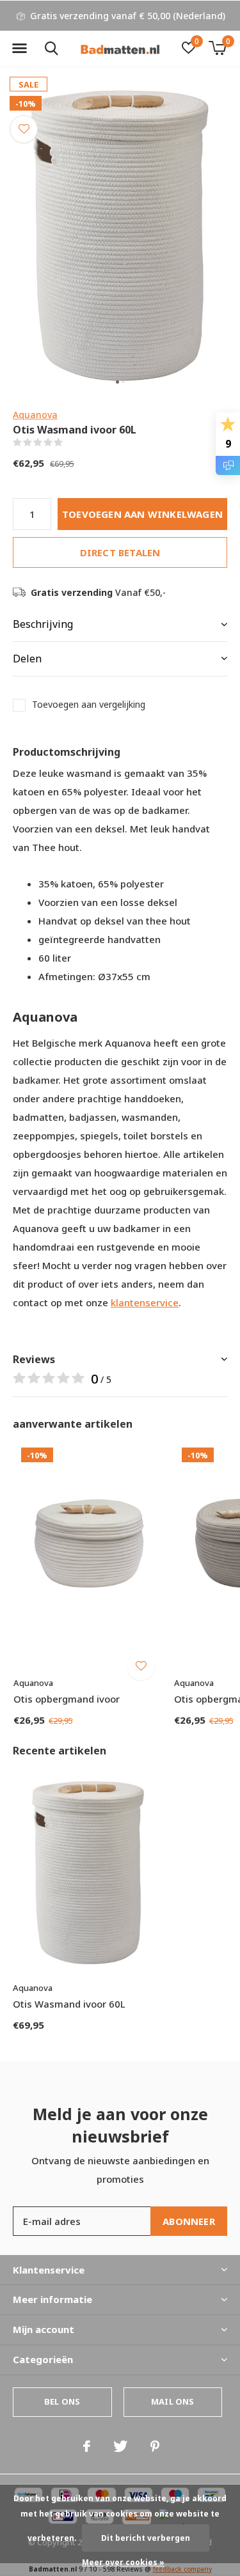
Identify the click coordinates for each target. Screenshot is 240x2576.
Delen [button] (27, 659)
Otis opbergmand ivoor (67, 1699)
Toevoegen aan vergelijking (89, 705)
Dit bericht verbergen (146, 2538)
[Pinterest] (155, 2446)
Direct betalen (120, 552)
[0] (217, 48)
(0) (71, 442)
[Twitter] (120, 2446)
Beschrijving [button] (43, 624)
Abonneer (189, 2221)
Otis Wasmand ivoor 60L (69, 2004)
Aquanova (35, 415)
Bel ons (62, 2401)
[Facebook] (87, 2446)
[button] (19, 49)
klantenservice (145, 1302)
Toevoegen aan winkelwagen (142, 514)
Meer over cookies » (123, 2562)
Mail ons (172, 2401)
